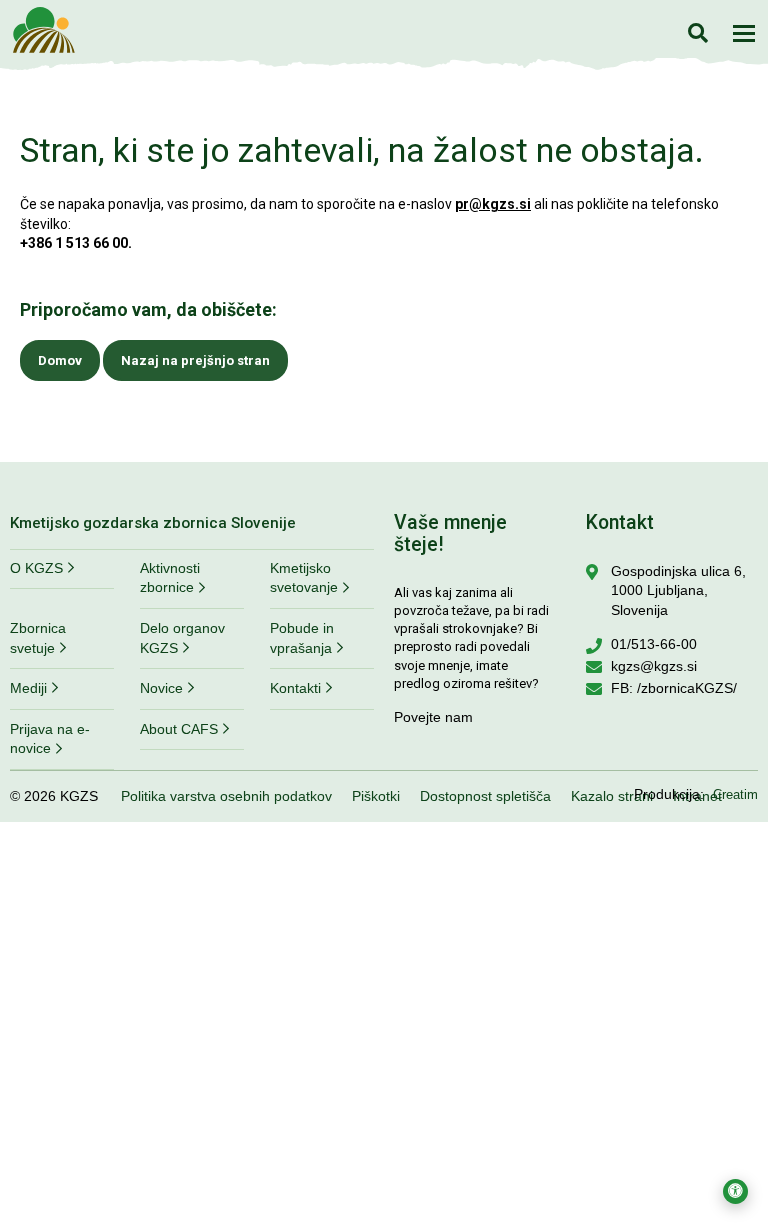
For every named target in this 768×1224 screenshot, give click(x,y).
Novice (161, 688)
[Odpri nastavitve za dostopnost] (735, 1191)
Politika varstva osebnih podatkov (226, 796)
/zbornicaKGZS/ (687, 688)
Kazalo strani (612, 796)
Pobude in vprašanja (302, 638)
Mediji (28, 688)
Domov (60, 360)
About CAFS (179, 729)
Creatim (735, 794)
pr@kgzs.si (493, 204)
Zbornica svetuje (38, 638)
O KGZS (36, 568)
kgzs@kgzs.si (654, 666)
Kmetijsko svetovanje (304, 578)
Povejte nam (433, 717)
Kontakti (295, 688)
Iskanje (697, 32)
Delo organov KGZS (182, 638)
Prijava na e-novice (50, 739)
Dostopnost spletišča (485, 796)
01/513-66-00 (654, 644)
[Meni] (744, 33)
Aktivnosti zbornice (170, 578)
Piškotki (376, 796)
